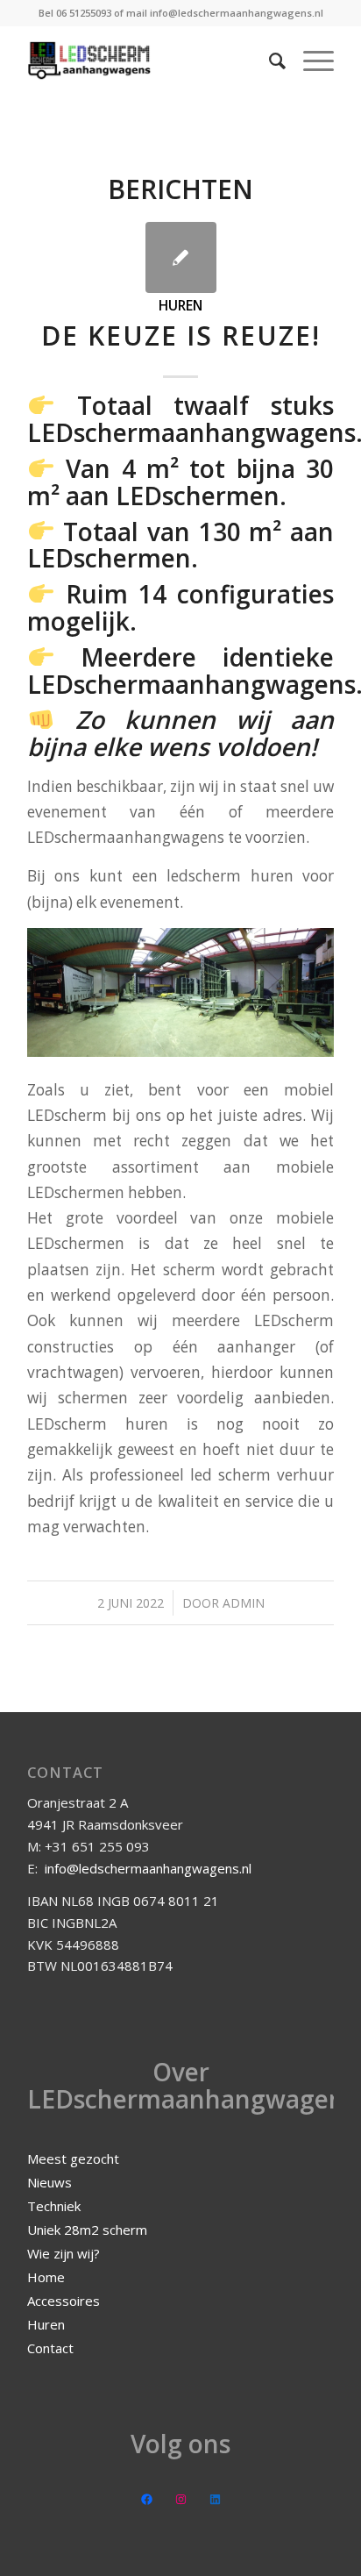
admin (244, 1603)
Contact (50, 2348)
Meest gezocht (73, 2159)
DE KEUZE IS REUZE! (181, 335)
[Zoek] (269, 61)
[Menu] (310, 61)
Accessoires (64, 2301)
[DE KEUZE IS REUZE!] (181, 257)
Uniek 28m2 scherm (87, 2230)
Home (46, 2277)
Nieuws (50, 2182)
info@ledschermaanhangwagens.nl (148, 1868)
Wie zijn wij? (64, 2253)
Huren (180, 305)
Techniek (54, 2206)
